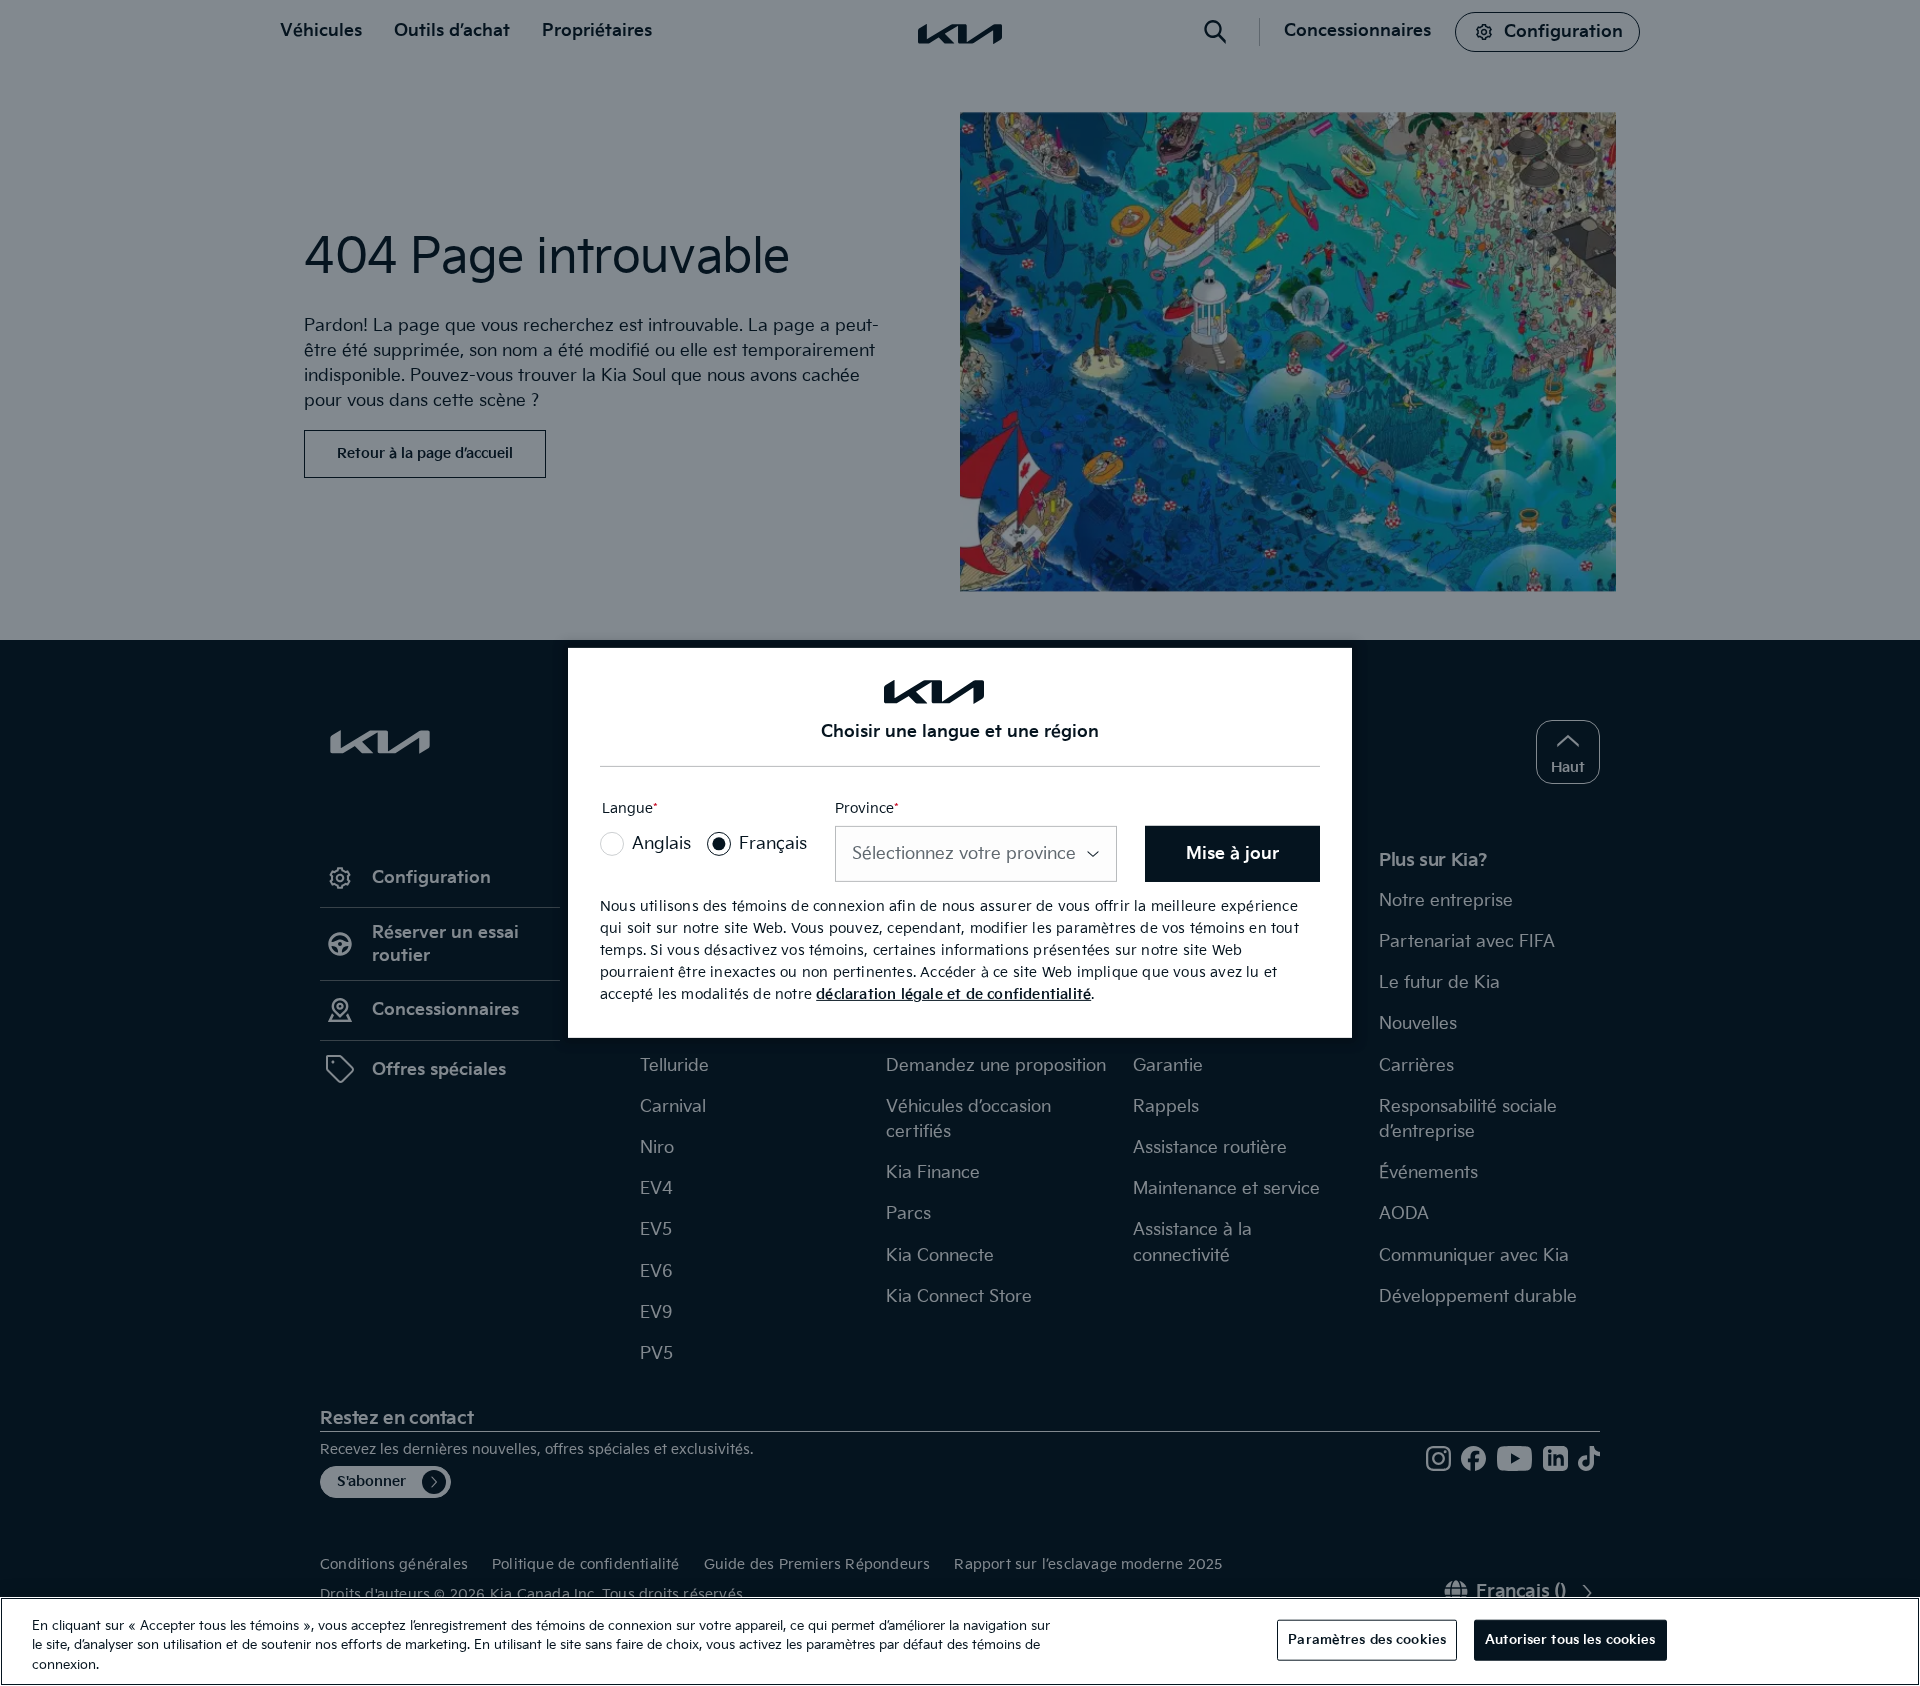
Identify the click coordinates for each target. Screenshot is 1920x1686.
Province (867, 808)
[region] (960, 1641)
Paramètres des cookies (1367, 1639)
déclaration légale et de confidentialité (953, 994)
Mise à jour (1232, 854)
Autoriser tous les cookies (1570, 1639)
